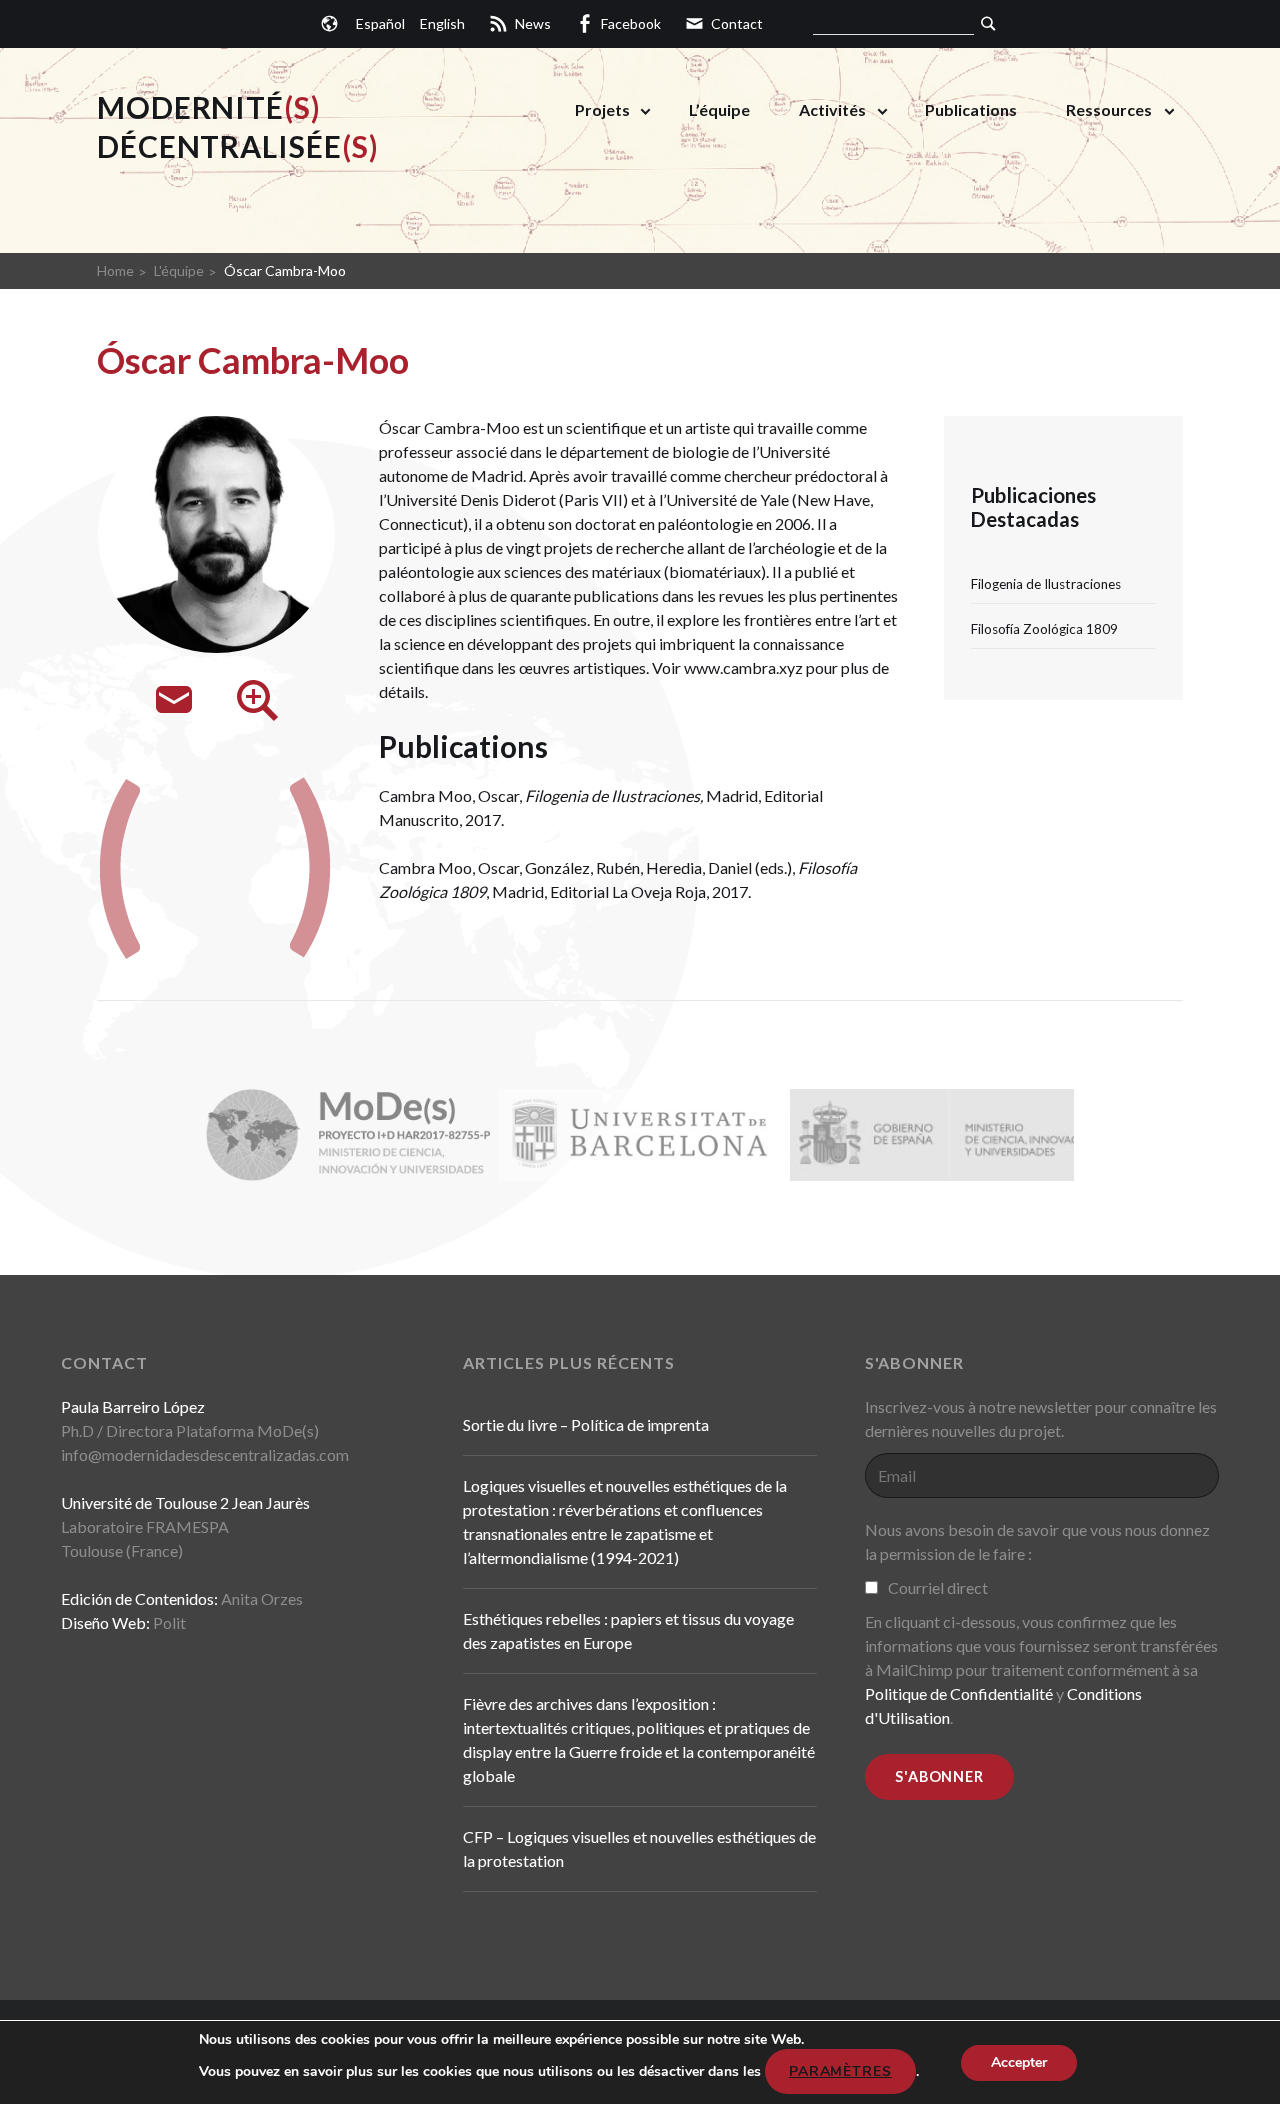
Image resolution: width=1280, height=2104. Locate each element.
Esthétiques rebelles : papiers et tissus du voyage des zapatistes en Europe (628, 1630)
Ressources (1109, 109)
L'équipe (179, 270)
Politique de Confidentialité (960, 1693)
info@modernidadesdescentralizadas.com (205, 1454)
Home (115, 270)
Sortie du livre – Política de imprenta (586, 1424)
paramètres (840, 2071)
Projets (602, 109)
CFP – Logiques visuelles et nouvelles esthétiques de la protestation (639, 1848)
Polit (169, 1622)
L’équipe (719, 109)
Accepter (1019, 2062)
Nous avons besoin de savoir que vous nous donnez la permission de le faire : (1037, 1541)
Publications (971, 109)
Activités (832, 109)
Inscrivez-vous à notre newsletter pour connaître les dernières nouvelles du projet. (1041, 1418)
